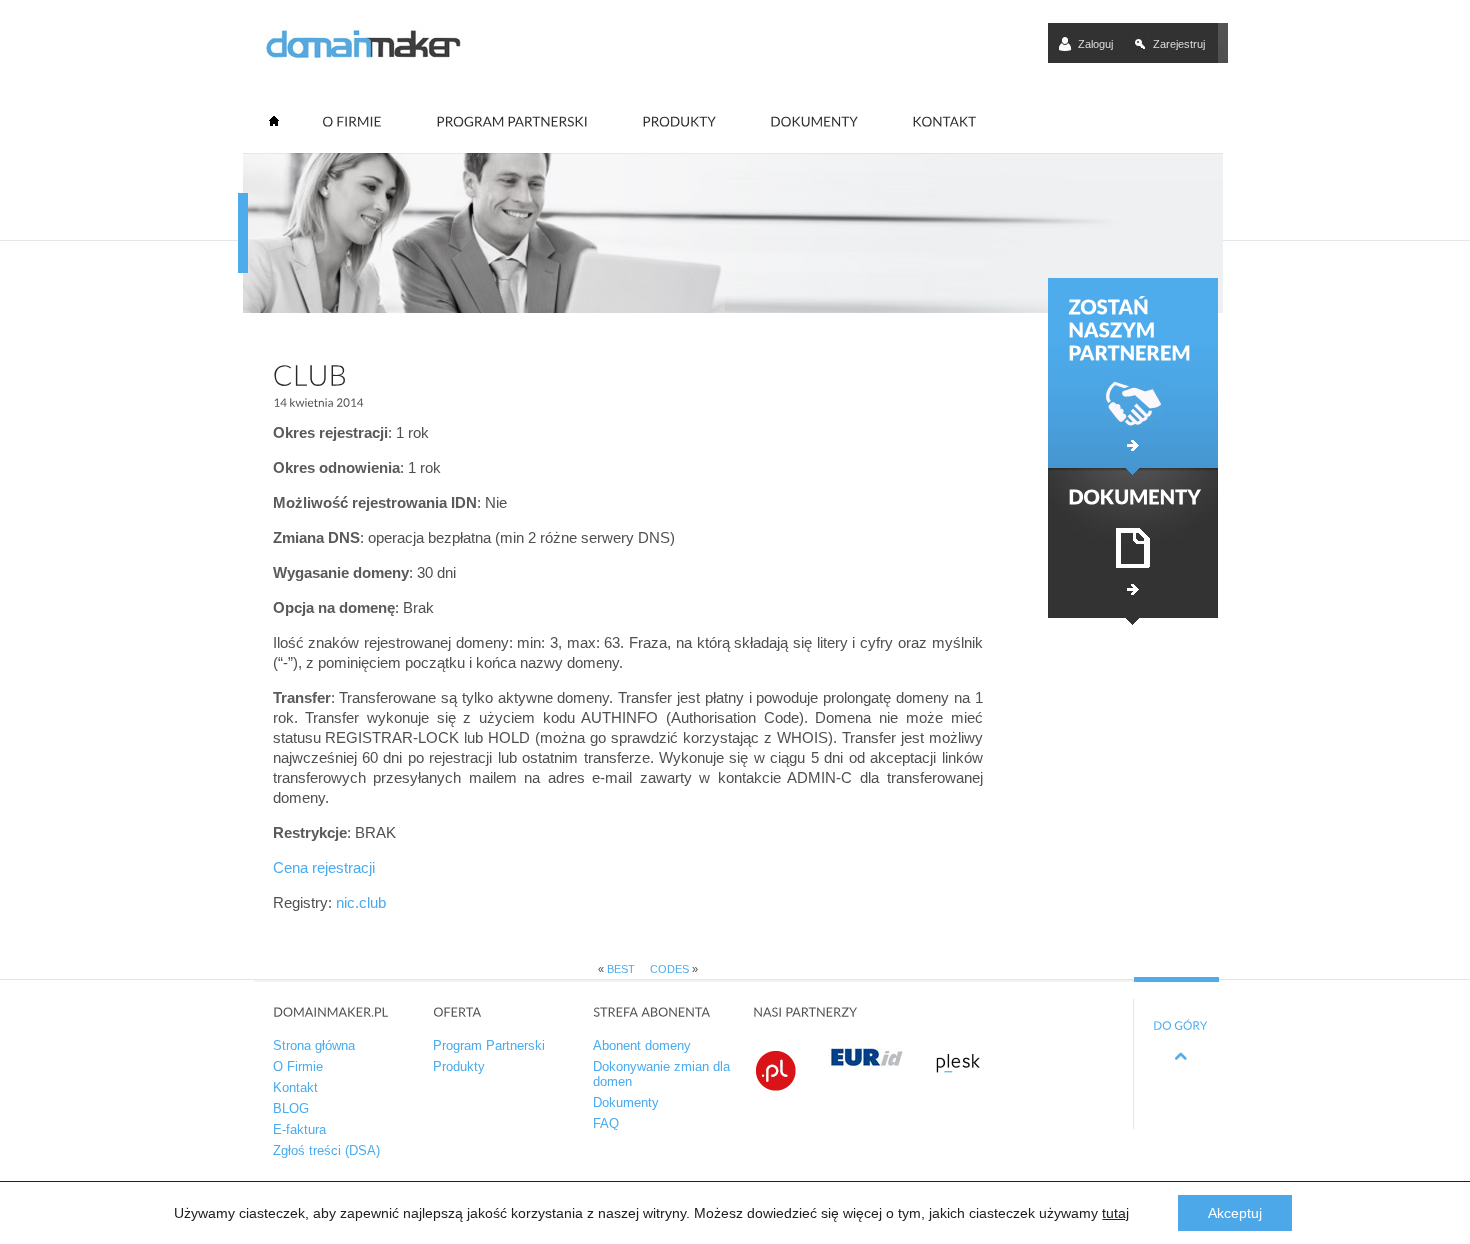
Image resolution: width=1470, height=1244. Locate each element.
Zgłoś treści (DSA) (326, 1150)
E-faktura (299, 1129)
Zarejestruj (1179, 44)
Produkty (459, 1066)
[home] (275, 127)
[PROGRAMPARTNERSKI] (512, 121)
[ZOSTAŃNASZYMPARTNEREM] (1133, 373)
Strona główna (314, 1045)
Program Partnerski (489, 1045)
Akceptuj (1235, 1213)
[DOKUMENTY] (814, 121)
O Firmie (298, 1066)
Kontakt (295, 1087)
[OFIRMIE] (352, 121)
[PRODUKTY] (679, 121)
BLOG (291, 1108)
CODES (669, 969)
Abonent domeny (642, 1045)
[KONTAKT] (944, 121)
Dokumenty (626, 1102)
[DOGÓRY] (1181, 1030)
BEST (621, 969)
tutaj (1115, 1213)
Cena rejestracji (324, 867)
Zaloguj (1095, 44)
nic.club (361, 902)
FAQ (606, 1123)
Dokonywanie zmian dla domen (661, 1074)
